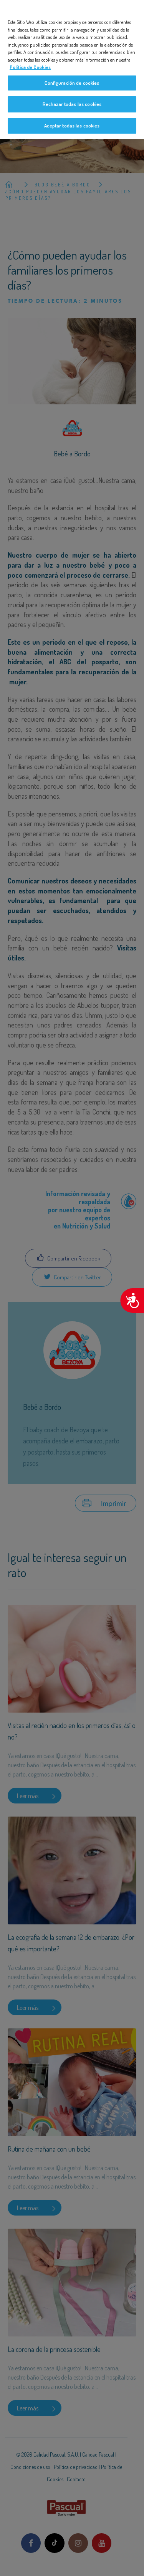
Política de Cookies (30, 67)
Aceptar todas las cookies (72, 126)
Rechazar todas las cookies (72, 104)
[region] (72, 70)
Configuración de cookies (72, 83)
